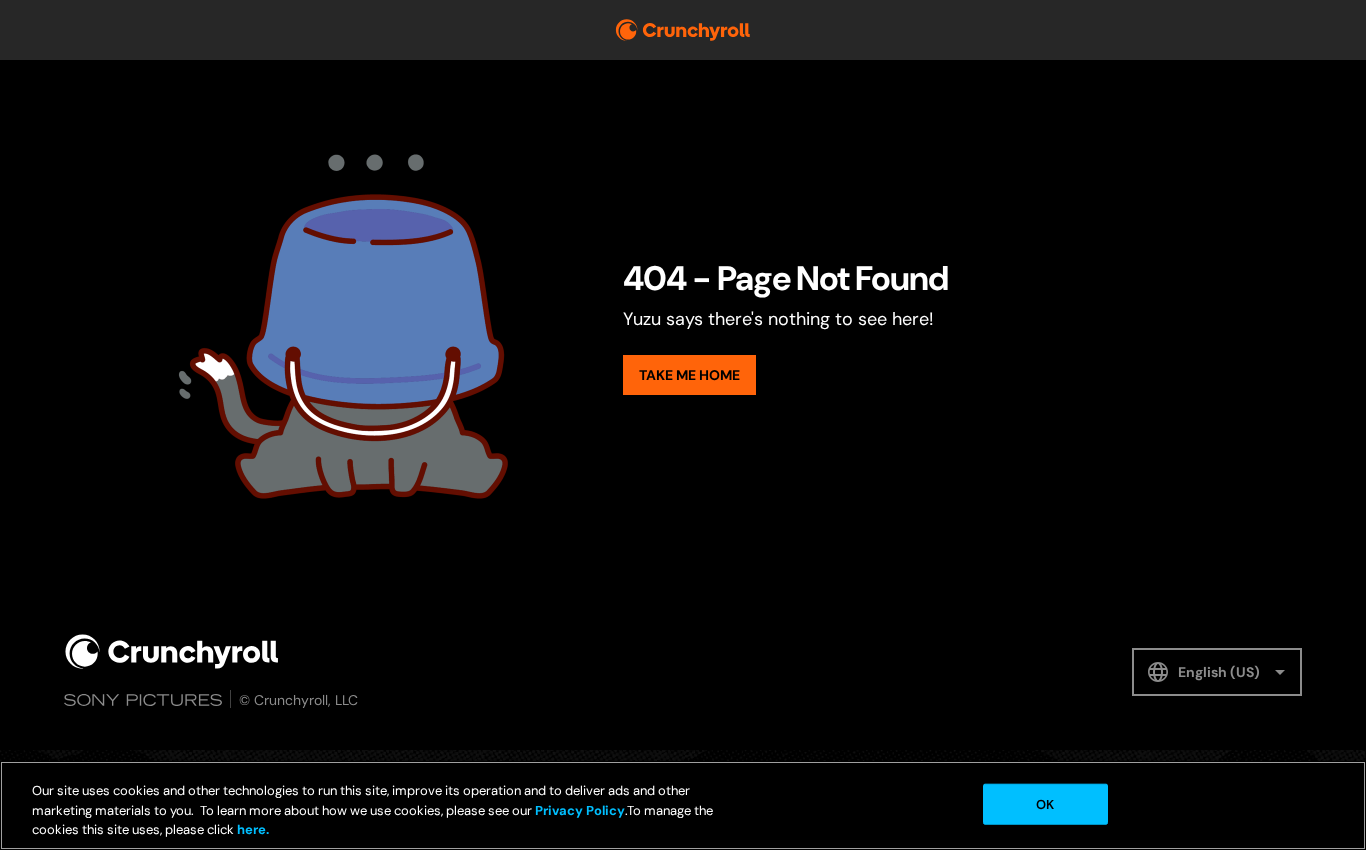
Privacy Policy (580, 810)
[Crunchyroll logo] (683, 30)
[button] (1217, 672)
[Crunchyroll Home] (172, 651)
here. (251, 829)
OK (1045, 803)
